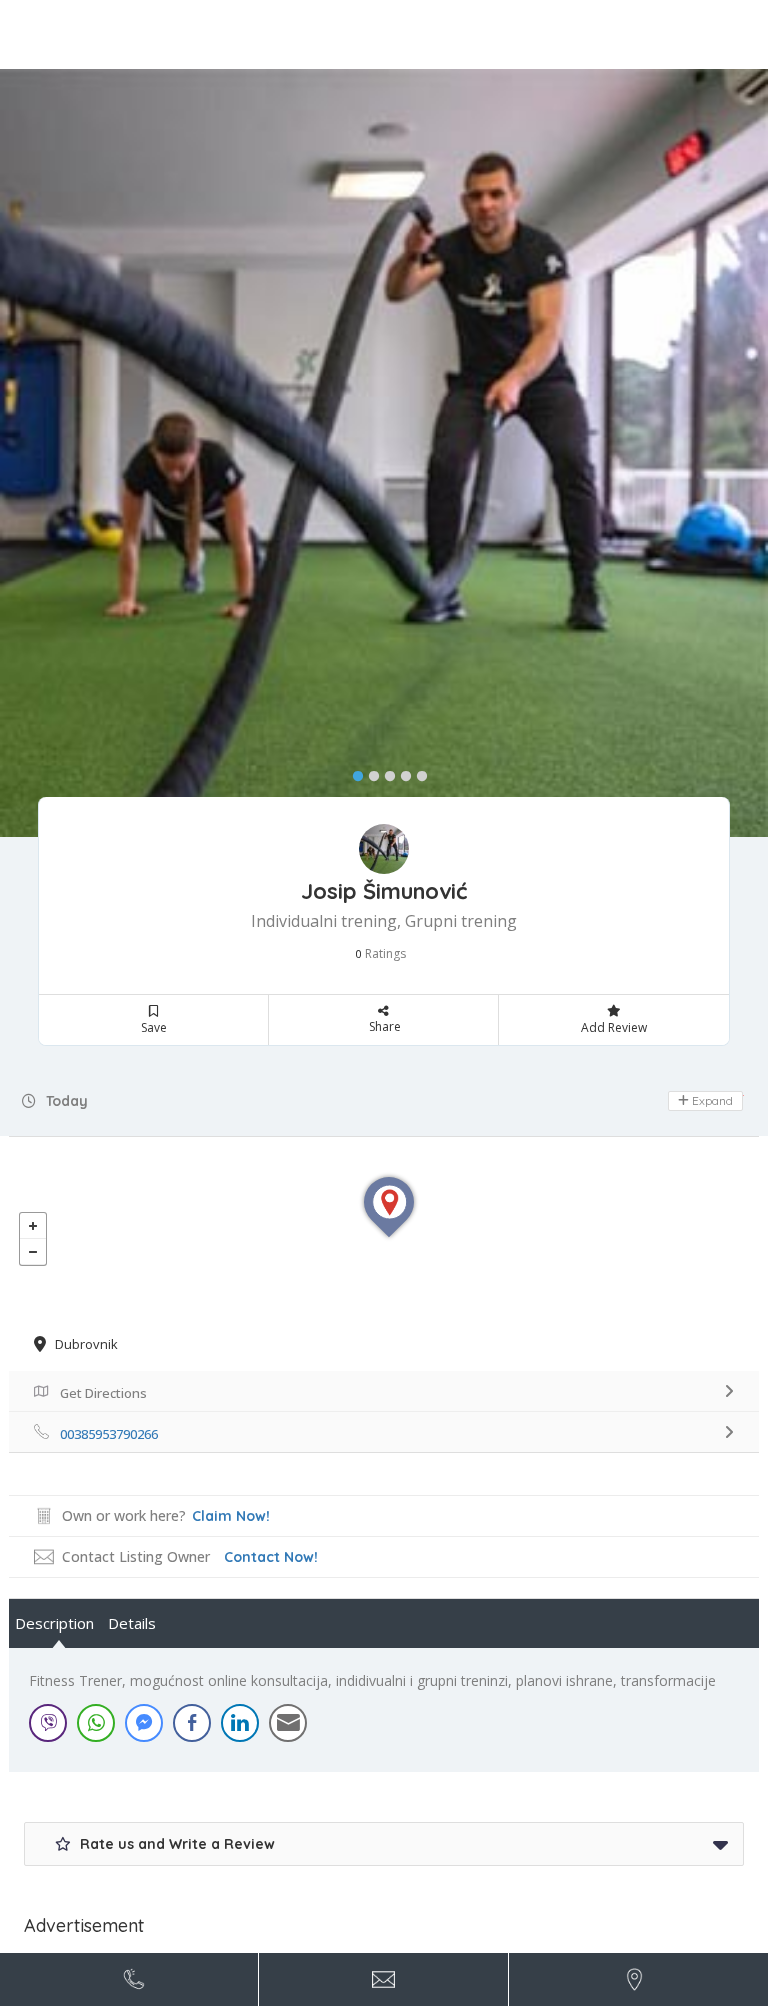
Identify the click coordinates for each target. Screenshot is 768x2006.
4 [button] (401, 772)
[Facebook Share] (192, 1723)
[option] (384, 453)
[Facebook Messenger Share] (144, 1723)
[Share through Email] (288, 1723)
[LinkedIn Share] (240, 1723)
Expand (711, 1100)
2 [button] (369, 772)
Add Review (614, 1027)
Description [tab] (54, 1623)
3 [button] (385, 772)
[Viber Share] (48, 1723)
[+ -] (384, 1227)
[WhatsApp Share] (96, 1723)
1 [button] (353, 772)
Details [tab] (132, 1623)
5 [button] (417, 772)
